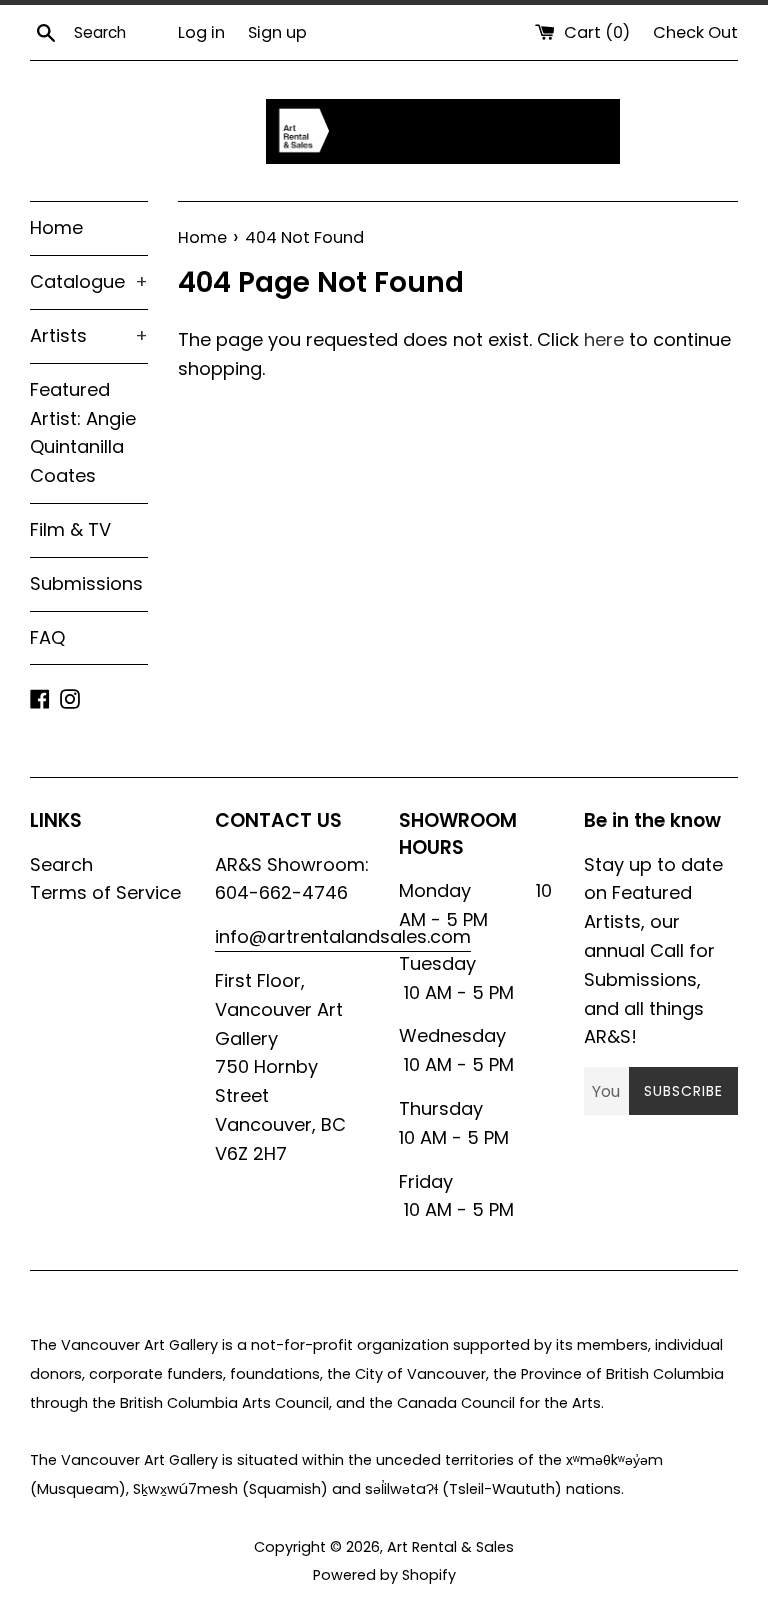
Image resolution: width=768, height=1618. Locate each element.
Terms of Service (105, 892)
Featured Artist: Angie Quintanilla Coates (83, 432)
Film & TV (70, 529)
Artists (89, 335)
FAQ (47, 637)
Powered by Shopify (384, 1575)
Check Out (695, 32)
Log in (201, 32)
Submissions (86, 583)
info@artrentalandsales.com (343, 936)
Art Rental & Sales (450, 1547)
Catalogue (89, 281)
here (604, 339)
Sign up (277, 32)
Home (56, 227)
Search (61, 864)
